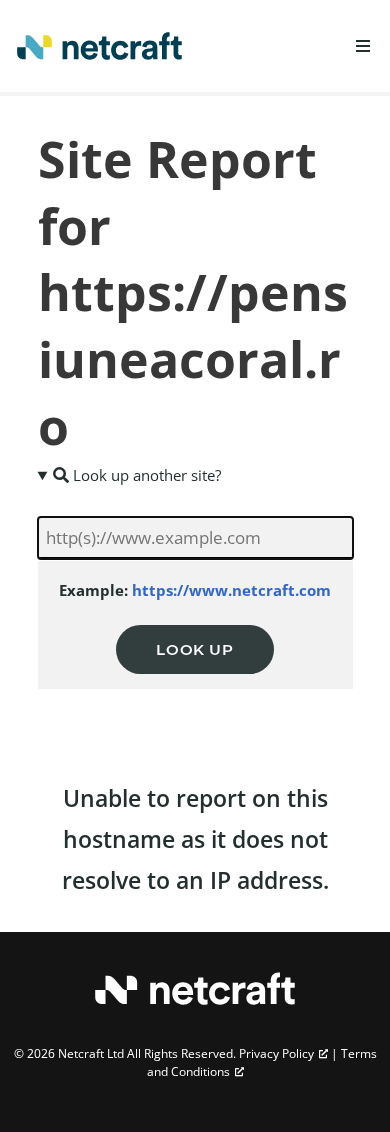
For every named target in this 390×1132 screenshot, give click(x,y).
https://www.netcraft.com (231, 590)
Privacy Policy (276, 1053)
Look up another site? (145, 475)
